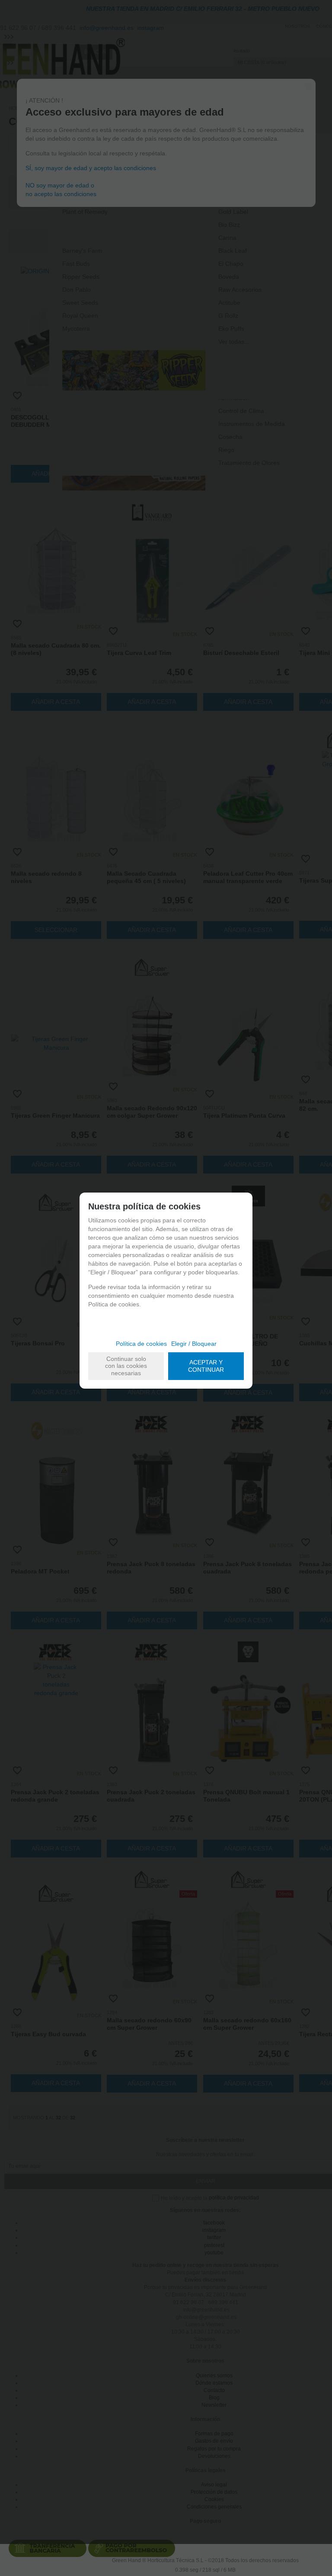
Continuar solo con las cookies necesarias (126, 1366)
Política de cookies (141, 1344)
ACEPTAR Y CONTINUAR (206, 1366)
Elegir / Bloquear (194, 1344)
